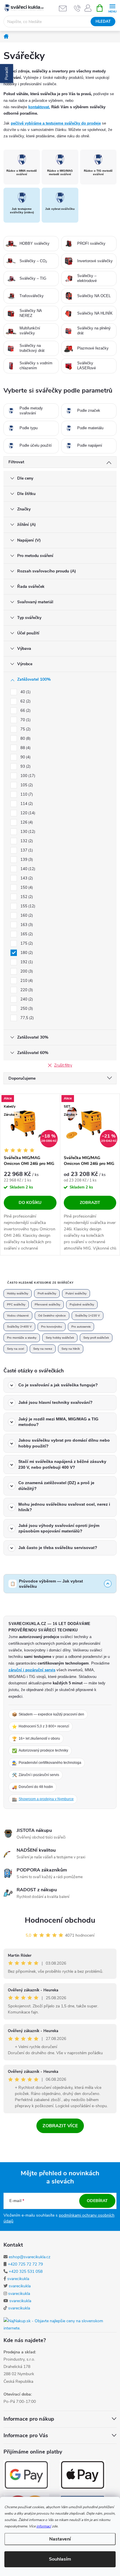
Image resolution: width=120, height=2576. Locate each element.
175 (26, 943)
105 (26, 785)
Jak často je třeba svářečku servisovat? (58, 1548)
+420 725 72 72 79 (25, 2264)
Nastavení (60, 2539)
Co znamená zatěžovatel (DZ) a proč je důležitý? (56, 1486)
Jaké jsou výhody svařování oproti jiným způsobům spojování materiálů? (59, 1528)
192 (26, 962)
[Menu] (112, 8)
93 (25, 767)
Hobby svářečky (18, 1293)
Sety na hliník (71, 1349)
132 (26, 841)
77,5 (27, 1018)
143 (26, 878)
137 (26, 850)
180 (26, 953)
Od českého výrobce (52, 1316)
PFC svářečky (16, 1304)
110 (26, 794)
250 (26, 1009)
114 (26, 804)
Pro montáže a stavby (22, 1338)
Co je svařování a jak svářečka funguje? (58, 1385)
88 (25, 748)
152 (26, 897)
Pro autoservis (81, 1327)
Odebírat (97, 2201)
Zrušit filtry (63, 1065)
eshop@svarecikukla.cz (30, 2257)
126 (26, 822)
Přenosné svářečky (47, 1304)
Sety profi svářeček (96, 1338)
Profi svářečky (47, 1293)
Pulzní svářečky (76, 1293)
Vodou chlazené (18, 1316)
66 (25, 711)
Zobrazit (90, 1203)
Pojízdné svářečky (82, 1304)
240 (26, 999)
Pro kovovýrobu (52, 1327)
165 (26, 934)
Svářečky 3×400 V (19, 1327)
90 (25, 757)
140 (27, 869)
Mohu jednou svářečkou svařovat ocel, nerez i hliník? (64, 1507)
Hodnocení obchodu (60, 1920)
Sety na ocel (15, 1349)
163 (26, 925)
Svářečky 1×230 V (88, 1316)
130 (27, 832)
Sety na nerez (43, 1349)
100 (27, 776)
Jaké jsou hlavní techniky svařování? (55, 1402)
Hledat (103, 22)
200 (26, 971)
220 (26, 990)
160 (26, 916)
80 (25, 739)
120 (27, 813)
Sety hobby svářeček (60, 1338)
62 (25, 701)
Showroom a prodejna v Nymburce (46, 1799)
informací (44, 2526)
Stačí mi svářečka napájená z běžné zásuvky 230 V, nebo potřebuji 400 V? (62, 1464)
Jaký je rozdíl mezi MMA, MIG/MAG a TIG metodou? (58, 1422)
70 (25, 720)
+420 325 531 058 (26, 2271)
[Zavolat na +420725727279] (77, 8)
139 (26, 860)
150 (26, 888)
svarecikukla (18, 2279)
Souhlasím (60, 2559)
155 (27, 906)
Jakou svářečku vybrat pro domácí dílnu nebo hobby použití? (64, 1443)
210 (26, 981)
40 (25, 692)
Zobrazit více (60, 2126)
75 (25, 729)
